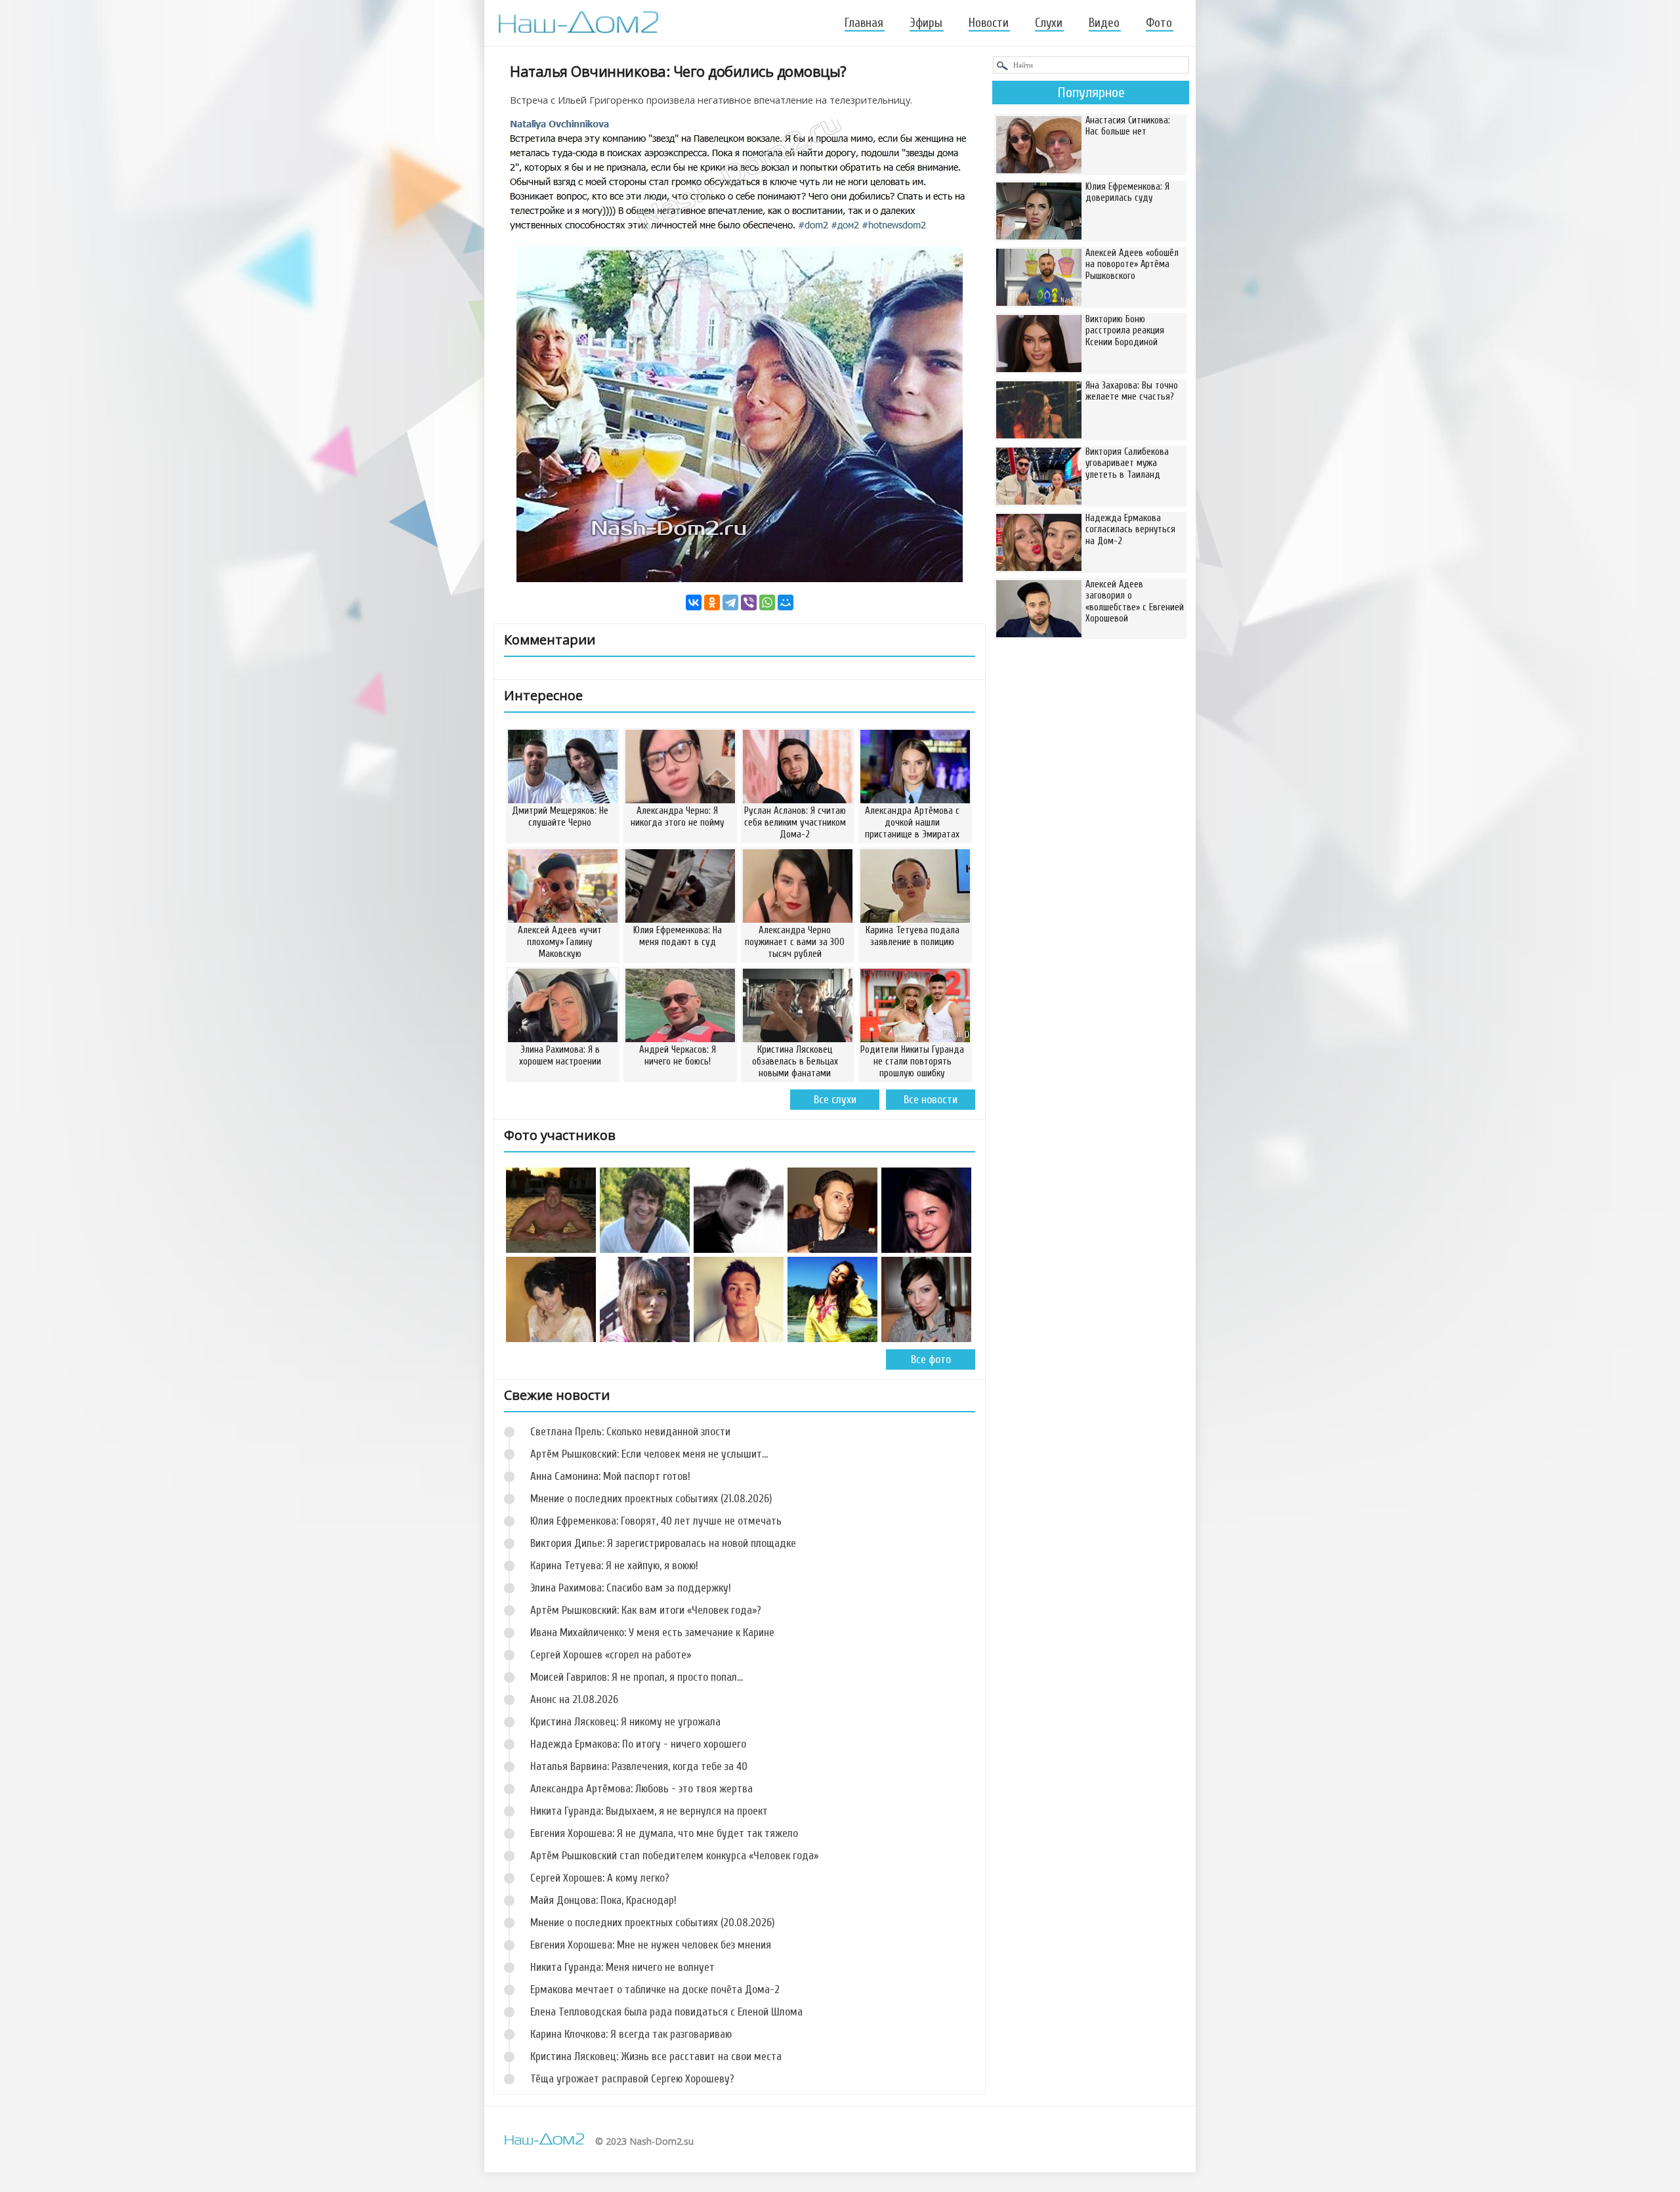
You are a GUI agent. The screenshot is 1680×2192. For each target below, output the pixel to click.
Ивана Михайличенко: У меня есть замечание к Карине (652, 1633)
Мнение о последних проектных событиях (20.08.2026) (652, 1923)
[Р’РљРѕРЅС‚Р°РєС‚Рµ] (694, 602)
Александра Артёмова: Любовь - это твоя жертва (641, 1789)
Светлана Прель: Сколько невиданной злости (630, 1432)
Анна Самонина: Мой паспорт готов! (610, 1476)
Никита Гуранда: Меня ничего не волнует (622, 1967)
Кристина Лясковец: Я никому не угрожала (625, 1722)
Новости (989, 23)
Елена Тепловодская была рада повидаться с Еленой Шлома (666, 2012)
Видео (1104, 23)
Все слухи (835, 1100)
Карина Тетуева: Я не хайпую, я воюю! (614, 1566)
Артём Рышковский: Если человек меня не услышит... (649, 1454)
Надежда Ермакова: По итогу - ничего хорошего (638, 1744)
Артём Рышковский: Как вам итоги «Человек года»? (646, 1610)
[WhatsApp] (767, 602)
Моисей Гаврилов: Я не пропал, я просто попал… (637, 1677)
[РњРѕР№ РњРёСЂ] (786, 602)
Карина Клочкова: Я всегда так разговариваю (631, 2034)
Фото (1159, 23)
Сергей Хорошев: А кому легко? (600, 1878)
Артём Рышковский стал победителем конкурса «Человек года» (674, 1856)
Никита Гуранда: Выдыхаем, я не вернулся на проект (649, 1811)
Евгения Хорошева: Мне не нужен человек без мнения (651, 1945)
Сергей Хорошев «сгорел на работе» (611, 1655)
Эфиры (926, 23)
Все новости (931, 1100)
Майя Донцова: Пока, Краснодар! (603, 1900)
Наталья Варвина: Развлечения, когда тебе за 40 (639, 1766)
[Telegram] (730, 602)
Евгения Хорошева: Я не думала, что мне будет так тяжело (664, 1833)
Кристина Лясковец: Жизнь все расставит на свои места (656, 2056)
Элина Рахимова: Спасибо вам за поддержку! (631, 1588)
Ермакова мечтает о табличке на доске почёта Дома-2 (655, 1990)
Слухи (1049, 23)
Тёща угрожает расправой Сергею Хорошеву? (632, 2079)
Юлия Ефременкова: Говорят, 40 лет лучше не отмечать (656, 1521)
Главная (864, 23)
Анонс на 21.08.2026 (574, 1699)
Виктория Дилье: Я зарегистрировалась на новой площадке (663, 1543)
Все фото (931, 1359)
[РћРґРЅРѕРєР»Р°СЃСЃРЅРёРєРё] (712, 602)
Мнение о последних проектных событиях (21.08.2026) (651, 1499)
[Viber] (749, 602)
